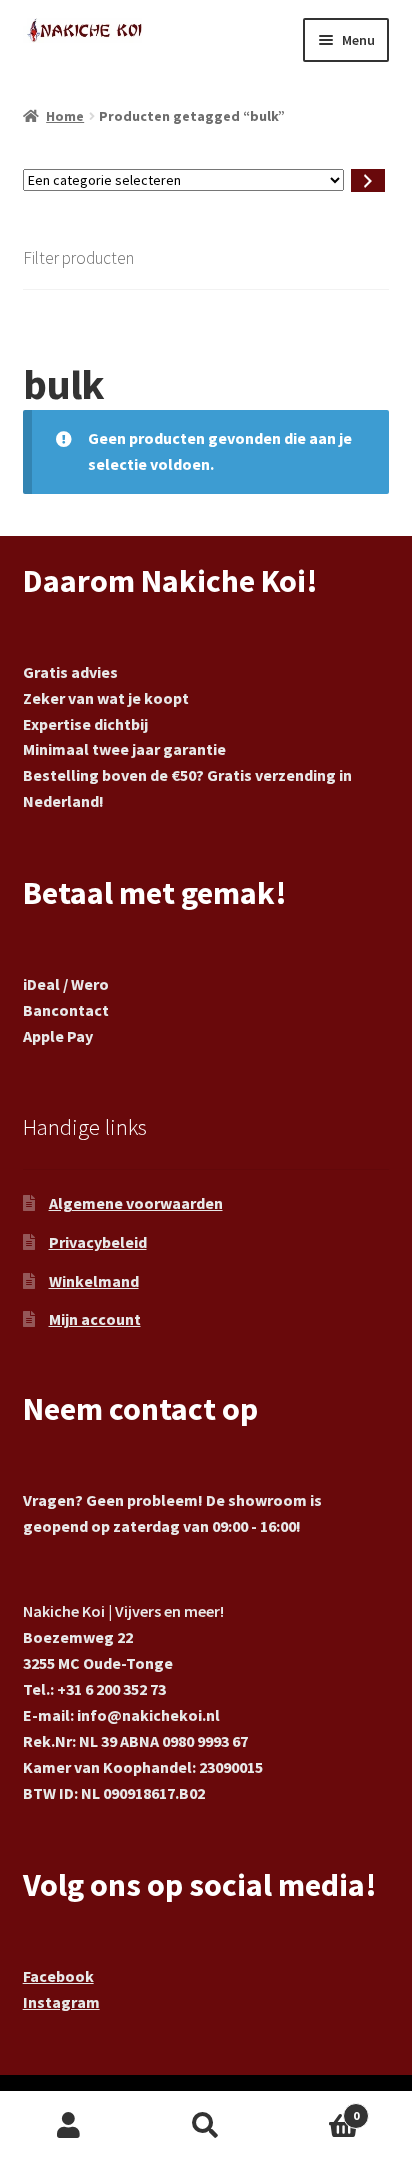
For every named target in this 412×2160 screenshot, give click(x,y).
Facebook (58, 1976)
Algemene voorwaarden (136, 1203)
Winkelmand (94, 1281)
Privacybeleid (98, 1242)
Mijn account (95, 1319)
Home (65, 116)
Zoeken (205, 2126)
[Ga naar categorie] (368, 180)
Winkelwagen (317, 2108)
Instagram (61, 2002)
